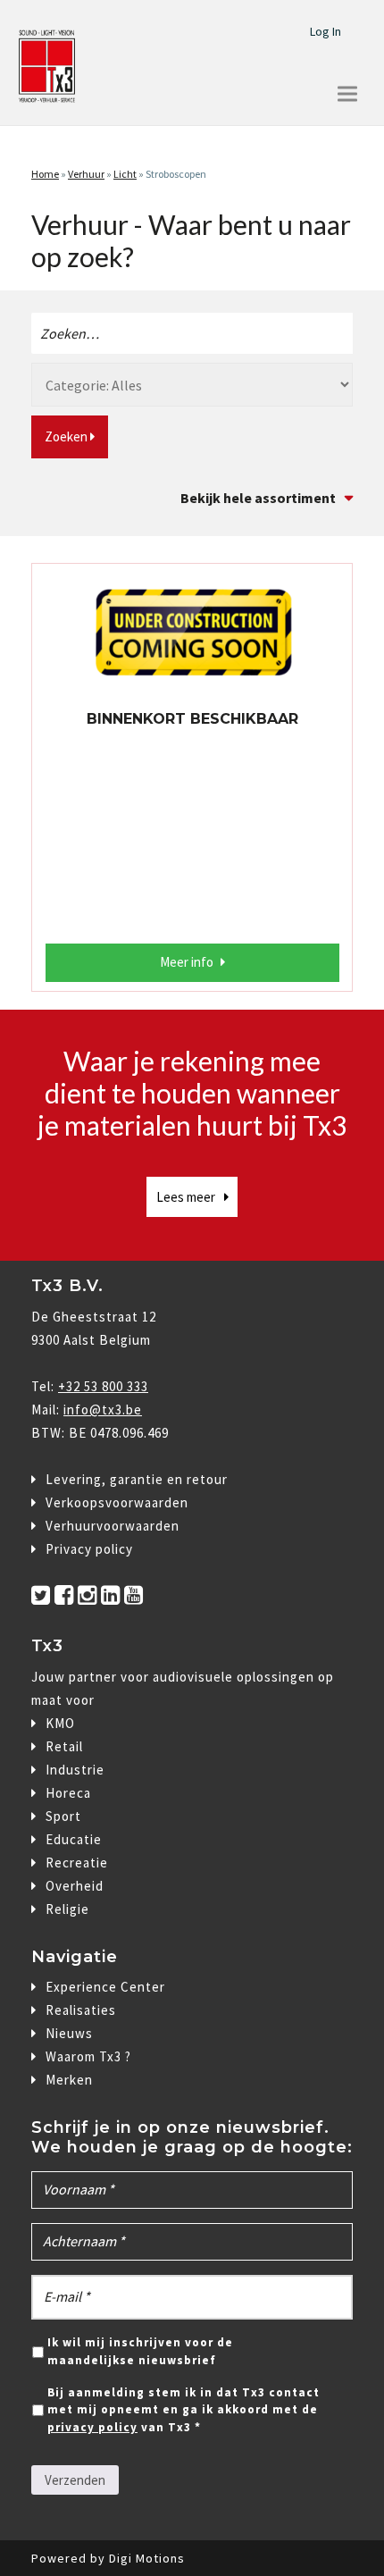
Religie (67, 1909)
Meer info (187, 962)
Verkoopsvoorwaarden (117, 1502)
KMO (60, 1723)
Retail (64, 1746)
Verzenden (75, 2480)
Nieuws (69, 2033)
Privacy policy (89, 1549)
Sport (63, 1816)
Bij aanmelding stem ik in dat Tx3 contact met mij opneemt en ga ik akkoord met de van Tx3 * (184, 2410)
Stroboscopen (176, 174)
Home (45, 174)
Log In (326, 31)
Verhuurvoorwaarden (113, 1526)
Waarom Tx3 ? (88, 2056)
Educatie (74, 1839)
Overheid (75, 1886)
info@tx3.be (103, 1410)
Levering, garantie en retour (137, 1479)
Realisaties (81, 2010)
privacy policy (92, 2427)
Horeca (68, 1793)
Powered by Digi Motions (108, 2558)
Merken (69, 2080)
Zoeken (67, 436)
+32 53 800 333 (103, 1386)
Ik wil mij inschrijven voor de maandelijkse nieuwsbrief (140, 2351)
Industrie (75, 1770)
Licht (125, 174)
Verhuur (86, 174)
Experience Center (105, 1987)
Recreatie (77, 1863)
